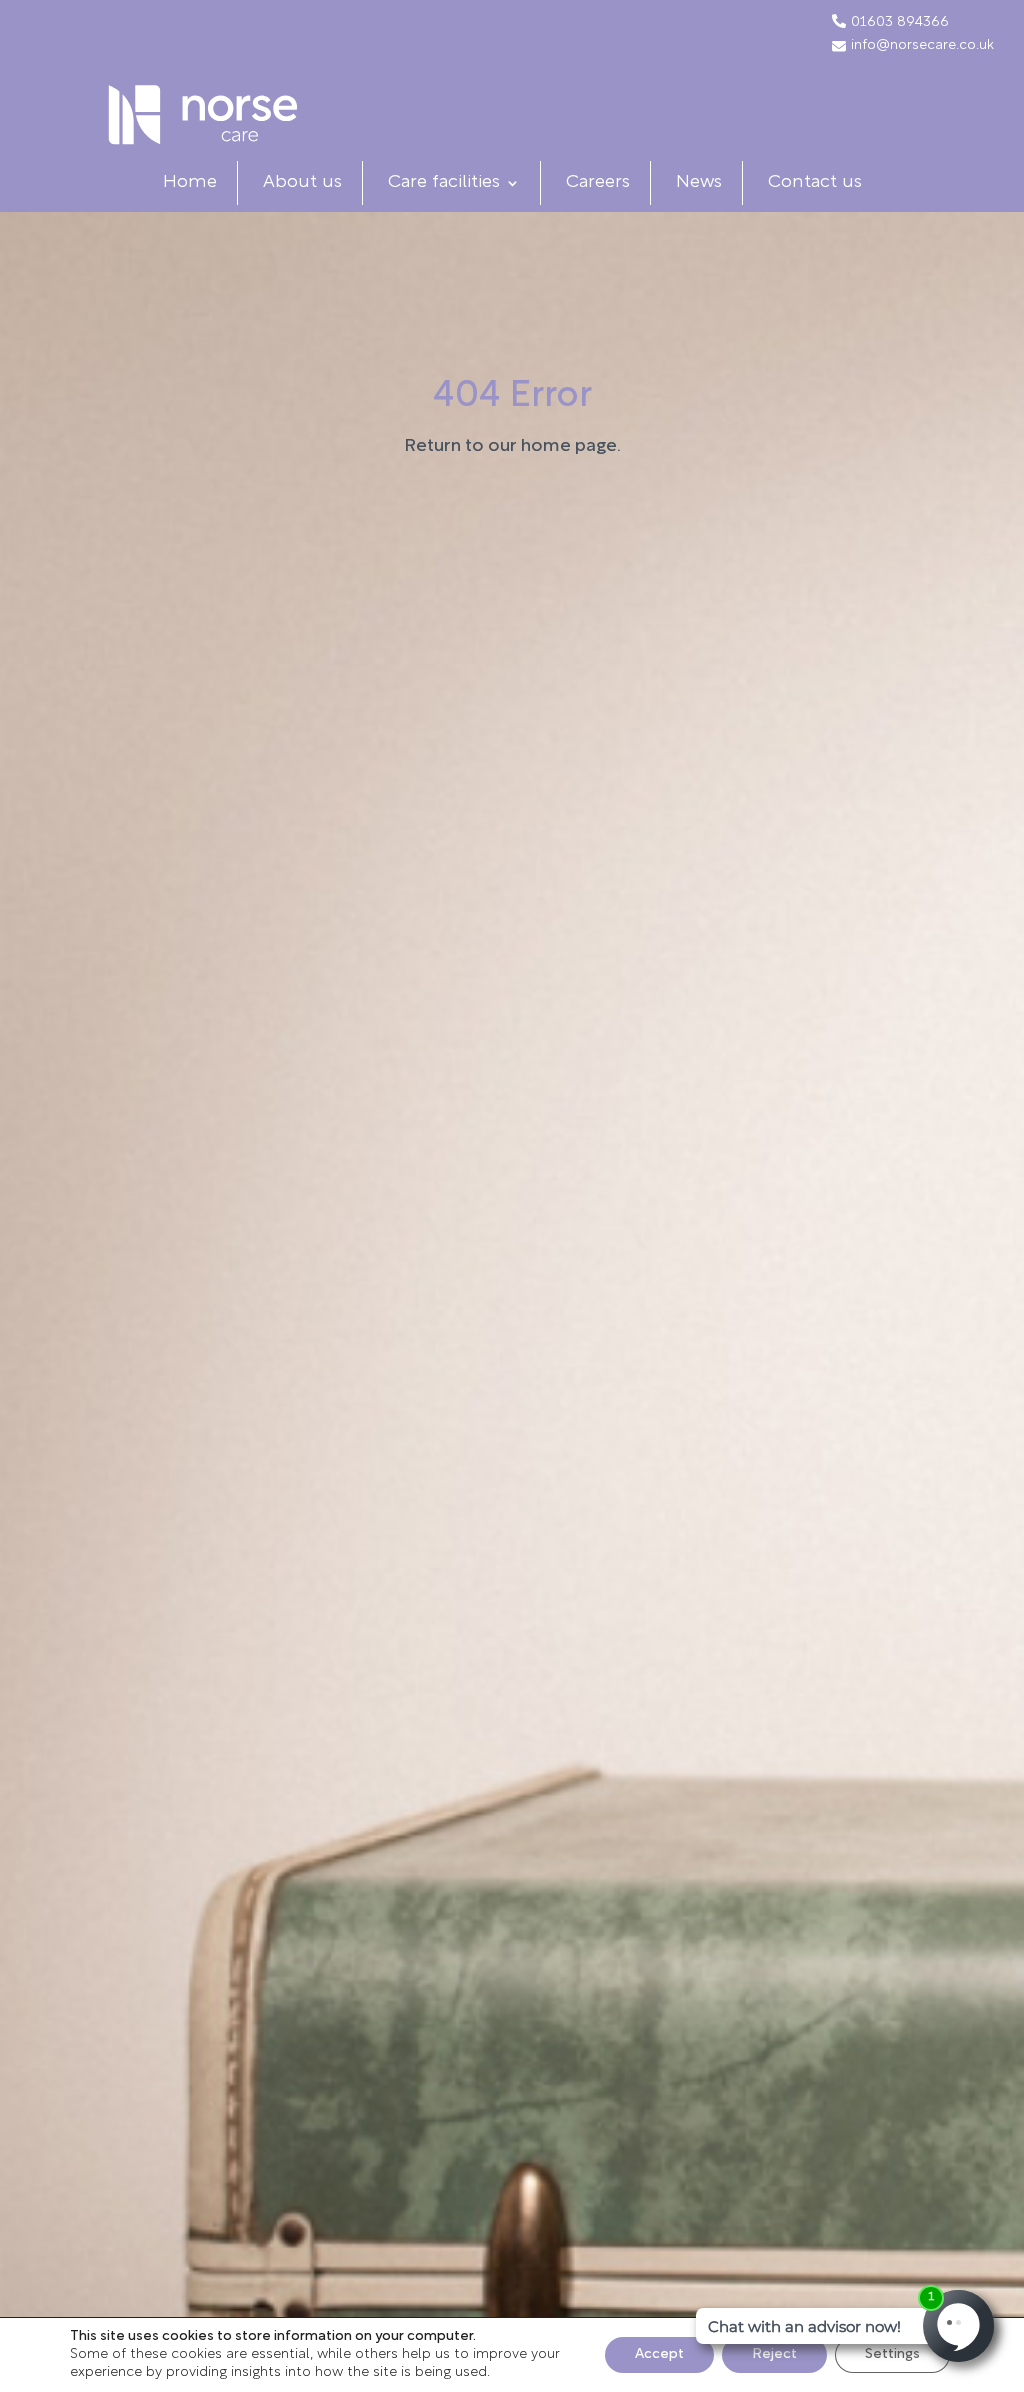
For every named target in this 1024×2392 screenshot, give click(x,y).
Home (190, 183)
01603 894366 (900, 23)
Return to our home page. (512, 447)
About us (302, 183)
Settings (892, 2354)
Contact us (815, 183)
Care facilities (444, 183)
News (699, 183)
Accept (659, 2354)
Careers (598, 183)
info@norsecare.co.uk (922, 46)
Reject (774, 2354)
